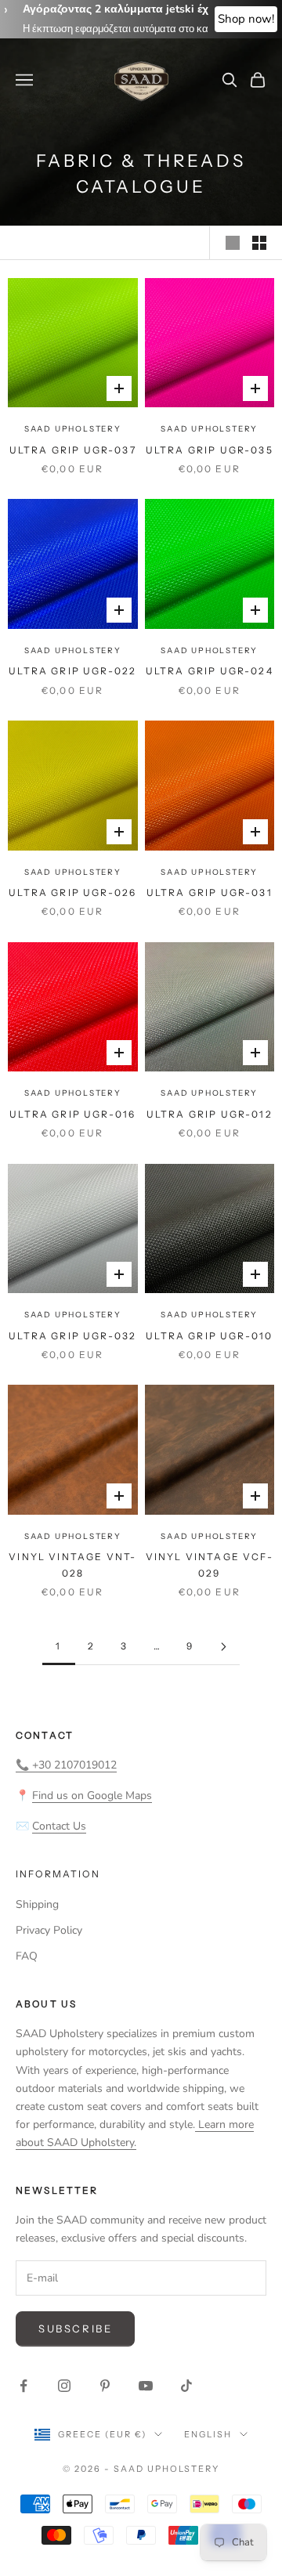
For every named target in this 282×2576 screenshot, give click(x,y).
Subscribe (75, 2329)
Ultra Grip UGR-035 (210, 450)
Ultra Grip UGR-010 (209, 1336)
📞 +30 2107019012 (66, 1765)
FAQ (27, 1956)
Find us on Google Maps (92, 1796)
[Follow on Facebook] (23, 2386)
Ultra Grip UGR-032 (72, 1336)
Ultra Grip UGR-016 (72, 1114)
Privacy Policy (49, 1930)
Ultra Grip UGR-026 (72, 892)
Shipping (37, 1904)
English (208, 2434)
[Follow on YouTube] (146, 2386)
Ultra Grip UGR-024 (210, 671)
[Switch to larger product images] (233, 243)
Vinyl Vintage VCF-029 (210, 1564)
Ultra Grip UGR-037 (73, 450)
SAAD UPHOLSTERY (73, 429)
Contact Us (59, 1826)
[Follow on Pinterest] (105, 2386)
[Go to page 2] (223, 1647)
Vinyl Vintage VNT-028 (72, 1564)
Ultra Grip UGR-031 (210, 892)
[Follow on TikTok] (186, 2386)
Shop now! (246, 19)
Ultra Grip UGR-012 (210, 1114)
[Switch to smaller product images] (259, 243)
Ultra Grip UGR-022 (72, 671)
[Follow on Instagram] (64, 2386)
